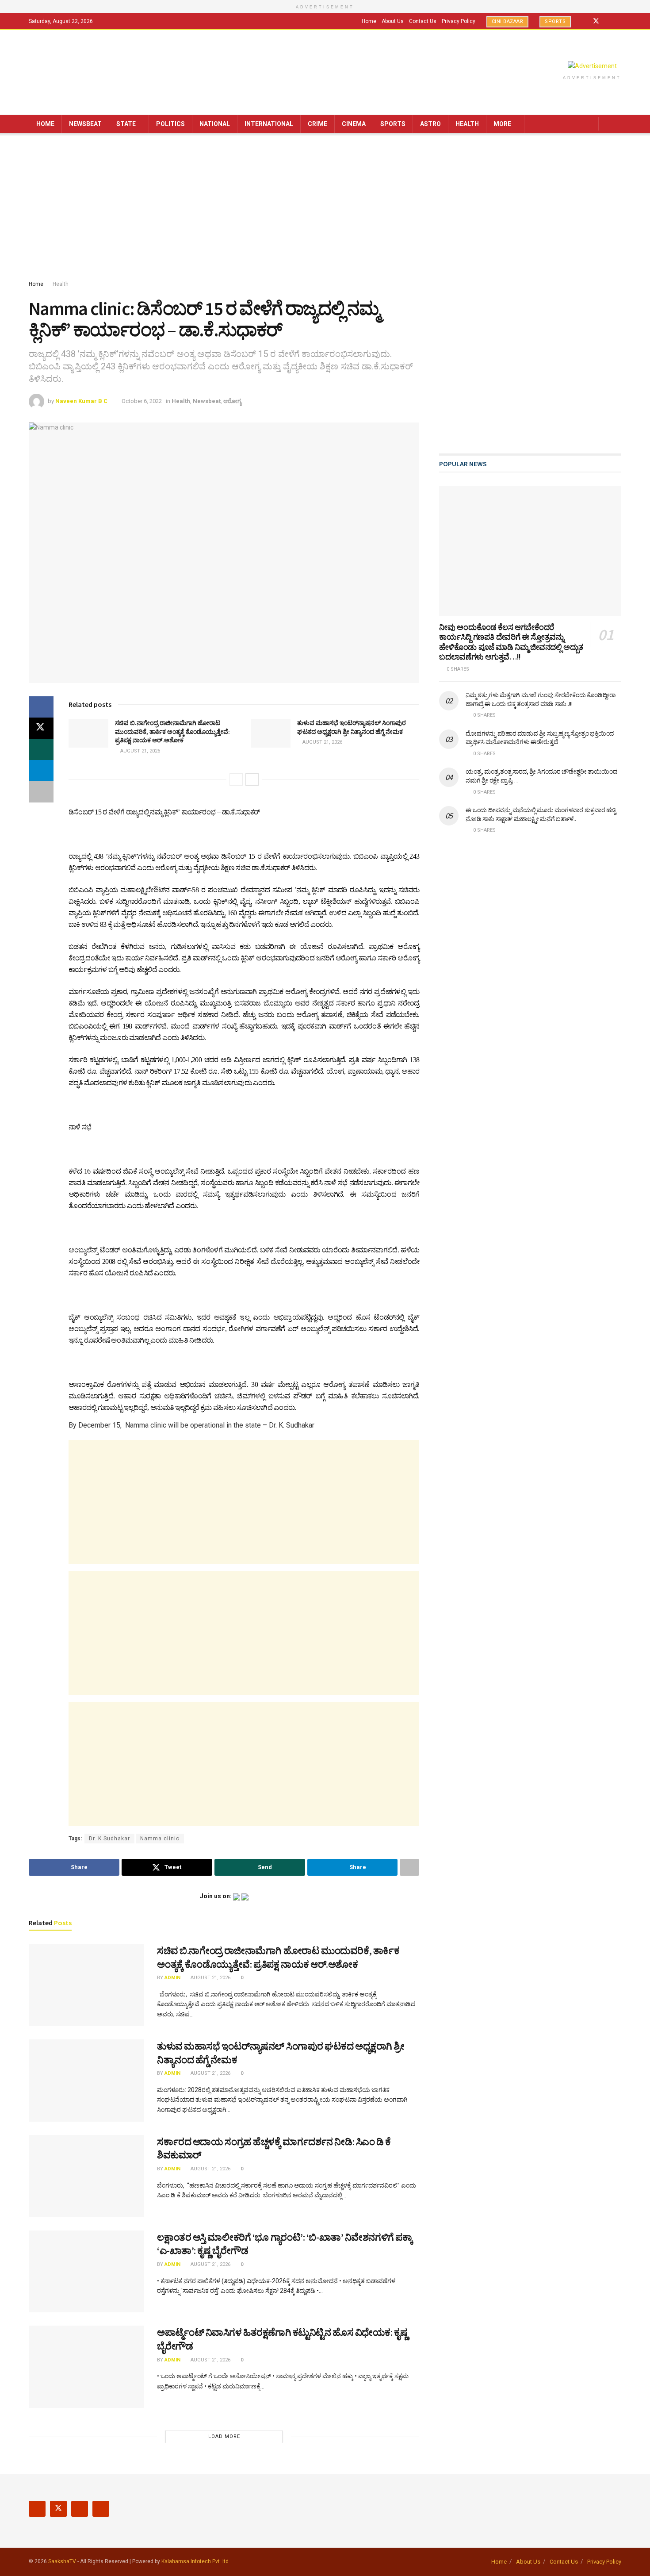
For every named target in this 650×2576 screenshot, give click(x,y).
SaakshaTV (62, 2561)
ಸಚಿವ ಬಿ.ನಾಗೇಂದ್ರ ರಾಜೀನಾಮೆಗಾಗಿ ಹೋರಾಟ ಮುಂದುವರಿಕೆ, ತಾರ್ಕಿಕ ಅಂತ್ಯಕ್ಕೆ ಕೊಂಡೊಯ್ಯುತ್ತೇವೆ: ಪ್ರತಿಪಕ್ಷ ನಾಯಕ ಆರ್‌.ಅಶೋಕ (172, 731)
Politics (170, 124)
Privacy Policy (459, 21)
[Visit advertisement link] (592, 66)
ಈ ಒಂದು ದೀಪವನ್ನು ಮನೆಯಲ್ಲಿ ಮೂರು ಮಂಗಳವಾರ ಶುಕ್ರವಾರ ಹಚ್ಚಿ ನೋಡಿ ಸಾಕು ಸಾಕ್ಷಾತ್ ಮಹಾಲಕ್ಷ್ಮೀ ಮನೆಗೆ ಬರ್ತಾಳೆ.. (541, 814)
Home (369, 21)
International (269, 124)
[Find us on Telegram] (619, 21)
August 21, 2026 (140, 751)
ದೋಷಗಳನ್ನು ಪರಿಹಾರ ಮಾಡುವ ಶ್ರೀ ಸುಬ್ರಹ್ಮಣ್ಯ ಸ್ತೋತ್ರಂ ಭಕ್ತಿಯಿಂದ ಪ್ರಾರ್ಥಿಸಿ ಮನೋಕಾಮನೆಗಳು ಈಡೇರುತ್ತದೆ (540, 738)
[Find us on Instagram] (608, 21)
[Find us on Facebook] (584, 21)
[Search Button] (611, 124)
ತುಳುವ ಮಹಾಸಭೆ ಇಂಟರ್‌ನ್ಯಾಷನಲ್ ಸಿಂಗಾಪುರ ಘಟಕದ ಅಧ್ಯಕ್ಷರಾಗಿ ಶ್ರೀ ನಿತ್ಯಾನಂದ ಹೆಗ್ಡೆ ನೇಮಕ (352, 727)
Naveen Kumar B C (81, 401)
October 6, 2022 (142, 401)
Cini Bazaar (508, 21)
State (126, 124)
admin (172, 1978)
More (502, 124)
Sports (555, 21)
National (215, 124)
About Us (393, 21)
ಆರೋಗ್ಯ (232, 401)
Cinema (354, 124)
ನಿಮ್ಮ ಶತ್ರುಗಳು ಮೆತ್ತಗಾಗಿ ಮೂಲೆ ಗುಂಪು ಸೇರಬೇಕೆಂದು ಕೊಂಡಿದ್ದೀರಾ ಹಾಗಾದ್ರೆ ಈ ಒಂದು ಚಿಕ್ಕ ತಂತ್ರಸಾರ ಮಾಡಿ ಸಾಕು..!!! (541, 699)
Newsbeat (85, 124)
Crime (317, 124)
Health (467, 124)
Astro (430, 124)
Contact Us (423, 21)
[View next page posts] (252, 779)
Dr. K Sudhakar (109, 1839)
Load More (224, 2436)
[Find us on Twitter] (596, 21)
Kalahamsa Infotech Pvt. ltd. (196, 2561)
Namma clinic (160, 1839)
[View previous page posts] (236, 779)
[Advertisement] (325, 208)
